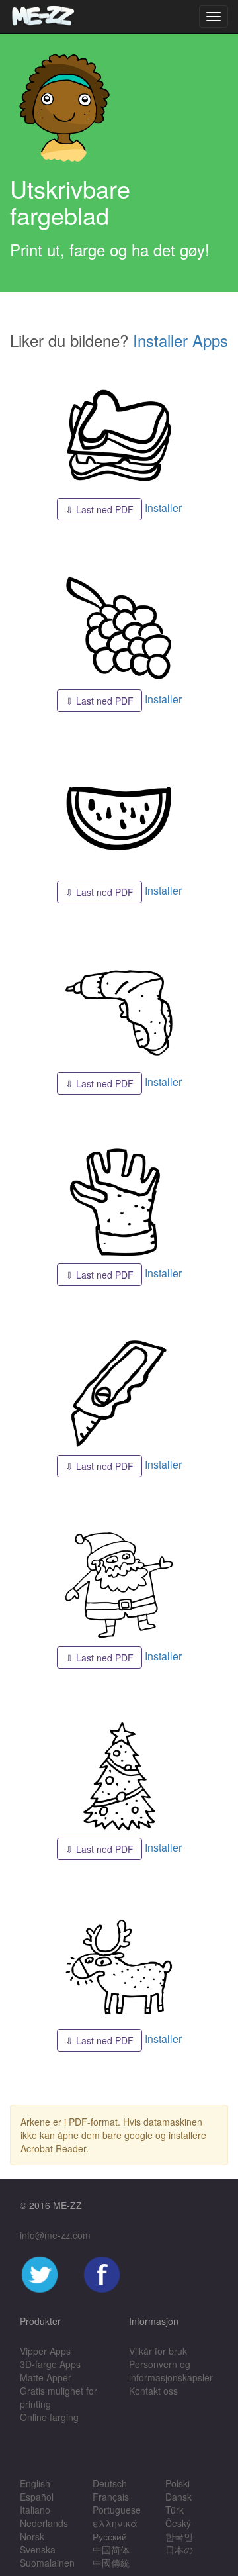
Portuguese (117, 2510)
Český (178, 2523)
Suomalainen (47, 2563)
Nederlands (44, 2523)
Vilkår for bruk (158, 2351)
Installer (163, 508)
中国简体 (111, 2550)
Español (37, 2497)
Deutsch (110, 2483)
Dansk (178, 2497)
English (35, 2483)
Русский (110, 2536)
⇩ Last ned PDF (99, 509)
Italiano (35, 2510)
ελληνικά (115, 2523)
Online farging (49, 2417)
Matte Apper (46, 2377)
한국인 (179, 2536)
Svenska (38, 2550)
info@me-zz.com (55, 2235)
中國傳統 (111, 2563)
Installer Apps (180, 340)
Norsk (32, 2536)
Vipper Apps (45, 2351)
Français (111, 2497)
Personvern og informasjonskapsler (171, 2371)
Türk (175, 2510)
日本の (179, 2550)
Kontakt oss (153, 2391)
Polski (178, 2483)
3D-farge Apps (50, 2364)
